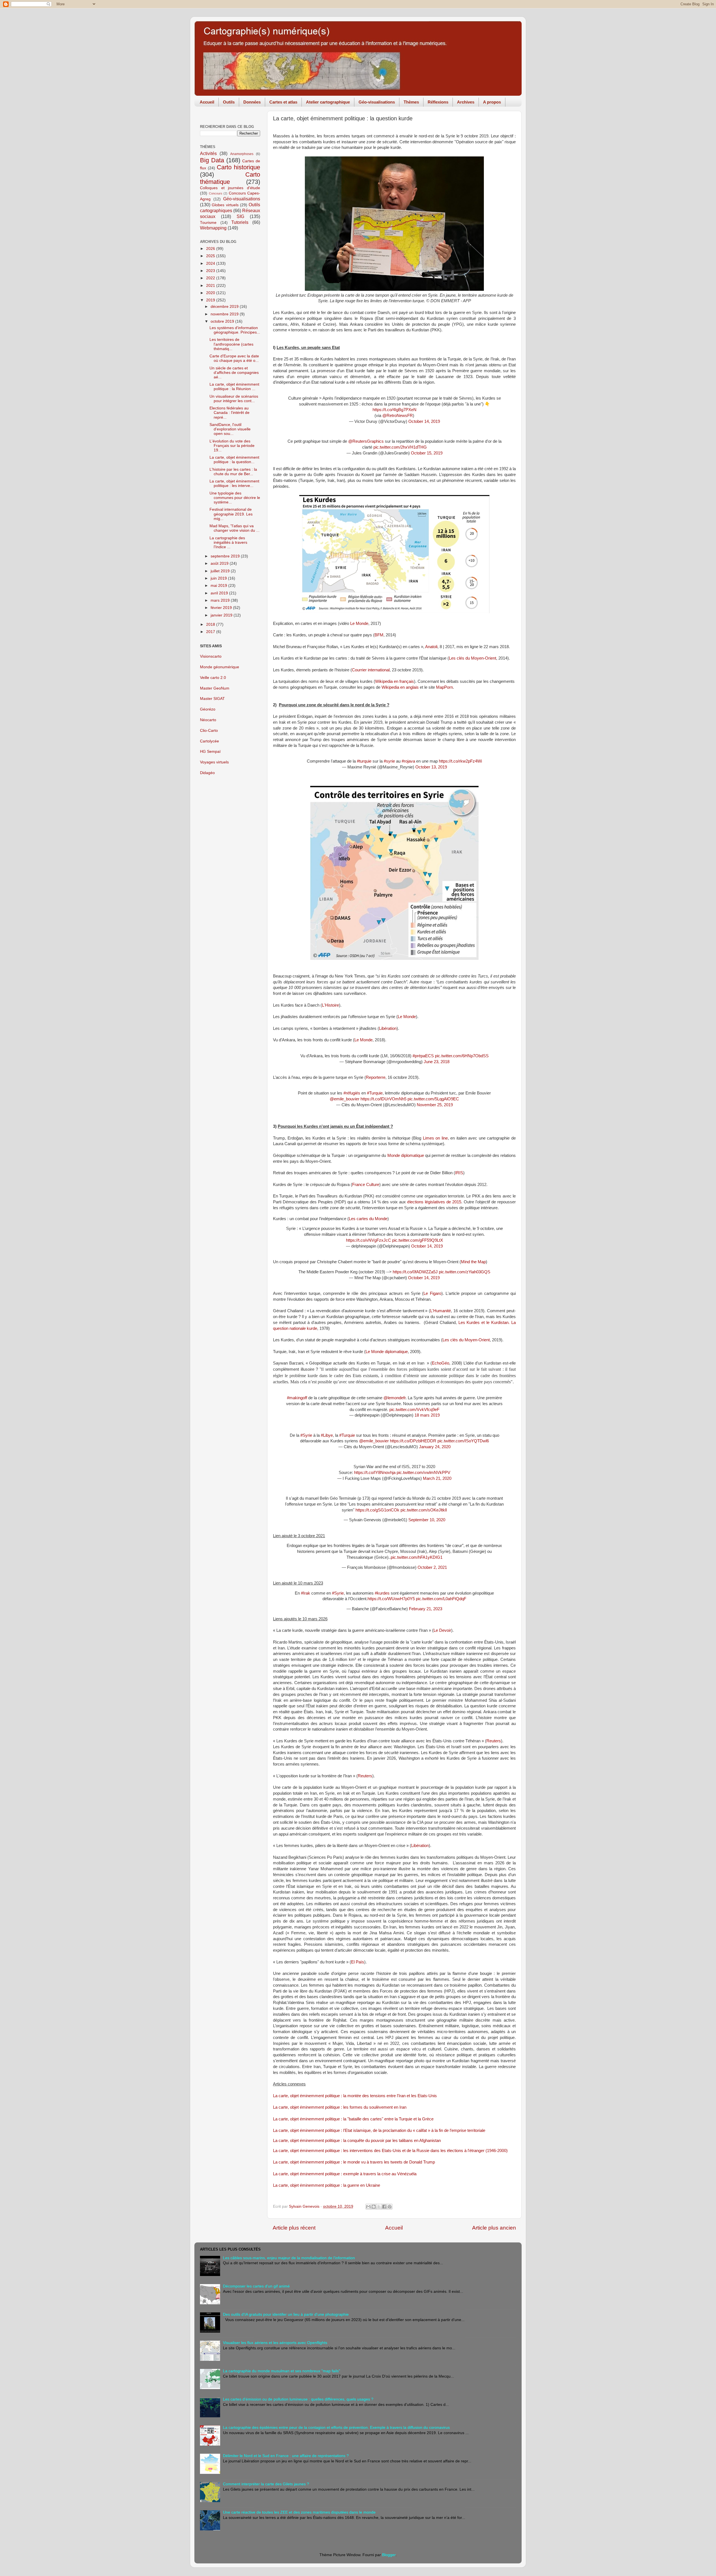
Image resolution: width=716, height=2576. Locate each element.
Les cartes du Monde (368, 1219)
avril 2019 (220, 593)
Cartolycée (209, 741)
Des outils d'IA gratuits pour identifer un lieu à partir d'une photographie (286, 2314)
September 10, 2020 (427, 1520)
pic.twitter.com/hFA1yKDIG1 (417, 1557)
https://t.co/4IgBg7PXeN (394, 410)
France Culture (366, 1185)
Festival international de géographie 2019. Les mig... (231, 514)
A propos (492, 102)
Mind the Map (473, 1262)
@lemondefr (394, 1398)
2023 (211, 271)
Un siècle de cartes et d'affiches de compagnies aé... (234, 373)
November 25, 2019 (435, 1105)
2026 (211, 249)
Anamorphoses (242, 154)
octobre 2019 (223, 321)
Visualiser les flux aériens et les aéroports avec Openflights (275, 2343)
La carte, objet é (288, 2141)
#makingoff (297, 1398)
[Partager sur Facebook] (384, 2207)
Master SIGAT (212, 699)
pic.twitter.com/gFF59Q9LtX (418, 1240)
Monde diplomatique (406, 1155)
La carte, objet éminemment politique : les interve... (234, 483)
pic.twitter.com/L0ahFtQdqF (441, 1599)
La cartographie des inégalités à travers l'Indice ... (228, 542)
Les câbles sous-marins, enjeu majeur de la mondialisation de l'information (289, 2258)
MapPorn (444, 687)
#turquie (364, 761)
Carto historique (238, 167)
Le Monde (359, 624)
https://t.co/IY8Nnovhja (375, 1473)
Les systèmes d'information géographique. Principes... (235, 330)
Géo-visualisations (377, 102)
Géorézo (208, 709)
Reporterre (376, 1077)
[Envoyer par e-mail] (368, 2207)
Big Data (212, 160)
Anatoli (431, 647)
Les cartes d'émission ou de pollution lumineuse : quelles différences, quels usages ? (298, 2399)
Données (252, 102)
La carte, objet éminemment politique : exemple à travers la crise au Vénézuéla (345, 2174)
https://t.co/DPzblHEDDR (413, 1441)
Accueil (207, 102)
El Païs (358, 1962)
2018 (211, 624)
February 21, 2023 (426, 1609)
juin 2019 (219, 578)
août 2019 (220, 563)
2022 (211, 278)
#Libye (327, 1435)
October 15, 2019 (427, 453)
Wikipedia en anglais (400, 687)
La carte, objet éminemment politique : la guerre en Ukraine (327, 2185)
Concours (216, 193)
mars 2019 (221, 600)
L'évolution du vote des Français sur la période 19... (232, 446)
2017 (211, 632)
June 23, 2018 (437, 1062)
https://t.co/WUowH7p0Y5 (391, 1599)
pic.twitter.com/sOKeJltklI (424, 1510)
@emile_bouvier (345, 1099)
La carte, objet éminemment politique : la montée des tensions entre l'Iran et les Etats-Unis (355, 2096)
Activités (208, 153)
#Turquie (375, 1093)
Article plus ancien (494, 2228)
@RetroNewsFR (398, 416)
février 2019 (222, 608)
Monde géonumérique (220, 667)
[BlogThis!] (374, 2207)
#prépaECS (423, 1056)
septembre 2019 (226, 556)
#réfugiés (352, 1093)
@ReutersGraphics (366, 441)
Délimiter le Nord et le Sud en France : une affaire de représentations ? (286, 2456)
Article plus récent (294, 2228)
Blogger (389, 2555)
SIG (240, 216)
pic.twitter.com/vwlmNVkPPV (423, 1473)
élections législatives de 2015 (434, 1202)
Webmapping (213, 228)
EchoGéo (441, 1363)
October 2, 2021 (432, 1567)
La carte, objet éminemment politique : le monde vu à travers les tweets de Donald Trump (354, 2162)
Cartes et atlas (283, 102)
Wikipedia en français (394, 681)
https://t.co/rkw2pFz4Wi (460, 761)
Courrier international (371, 670)
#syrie (389, 761)
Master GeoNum (215, 688)
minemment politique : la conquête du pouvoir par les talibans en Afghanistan (371, 2141)
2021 (211, 286)
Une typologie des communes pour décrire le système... (235, 498)
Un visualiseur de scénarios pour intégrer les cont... (234, 399)
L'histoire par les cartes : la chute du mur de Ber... (233, 472)
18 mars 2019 (427, 1415)
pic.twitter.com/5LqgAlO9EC (433, 1099)
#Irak (306, 1593)
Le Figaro (432, 1293)
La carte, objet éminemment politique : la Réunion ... (234, 387)
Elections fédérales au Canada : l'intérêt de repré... (229, 413)
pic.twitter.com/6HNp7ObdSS (462, 1056)
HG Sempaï (210, 752)
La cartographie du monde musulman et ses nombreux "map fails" (282, 2371)
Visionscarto (211, 656)
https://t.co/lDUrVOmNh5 (383, 1099)
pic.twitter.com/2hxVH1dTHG (400, 447)
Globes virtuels (225, 205)
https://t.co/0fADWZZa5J (415, 1272)
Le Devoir (442, 1630)
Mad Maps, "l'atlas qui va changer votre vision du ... (235, 528)
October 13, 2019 (431, 767)
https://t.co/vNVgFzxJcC (368, 1240)
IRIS (459, 1173)
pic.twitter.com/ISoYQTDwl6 (463, 1441)
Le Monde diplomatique (387, 1352)
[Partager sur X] (379, 2207)
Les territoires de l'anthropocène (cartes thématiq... (231, 344)
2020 (211, 293)
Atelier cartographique (328, 102)
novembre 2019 (225, 314)
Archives (466, 102)
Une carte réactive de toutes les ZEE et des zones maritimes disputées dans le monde (299, 2512)
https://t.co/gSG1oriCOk (377, 1510)
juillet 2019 (221, 571)
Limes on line (435, 1138)
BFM (379, 635)
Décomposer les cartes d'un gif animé (256, 2286)
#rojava (408, 761)
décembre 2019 (225, 307)
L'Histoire (330, 1005)
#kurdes (382, 1593)
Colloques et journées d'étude (230, 188)
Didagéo (207, 773)
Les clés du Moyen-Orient (473, 658)
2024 (211, 263)
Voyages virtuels (214, 762)
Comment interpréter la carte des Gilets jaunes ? (266, 2484)
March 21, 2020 (437, 1478)
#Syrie (306, 1435)
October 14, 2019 (424, 421)
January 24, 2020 (435, 1447)
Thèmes (411, 102)
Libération (388, 1028)
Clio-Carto (209, 731)
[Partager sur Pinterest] (390, 2207)
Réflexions (438, 102)
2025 (211, 256)
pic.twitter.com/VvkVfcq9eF (414, 1410)
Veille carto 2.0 (213, 678)
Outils (229, 102)
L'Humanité (441, 1311)
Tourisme (208, 223)
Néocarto (208, 720)
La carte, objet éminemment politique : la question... (234, 460)
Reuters (494, 1741)
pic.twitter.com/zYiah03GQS (465, 1272)
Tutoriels (240, 222)
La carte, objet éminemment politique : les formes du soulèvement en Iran (340, 2107)
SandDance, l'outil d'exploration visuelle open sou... (230, 429)
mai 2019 (219, 586)
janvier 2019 (222, 615)
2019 (211, 300)
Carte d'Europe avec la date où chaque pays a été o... (234, 358)
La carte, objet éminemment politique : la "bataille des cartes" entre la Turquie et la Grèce (353, 2119)
